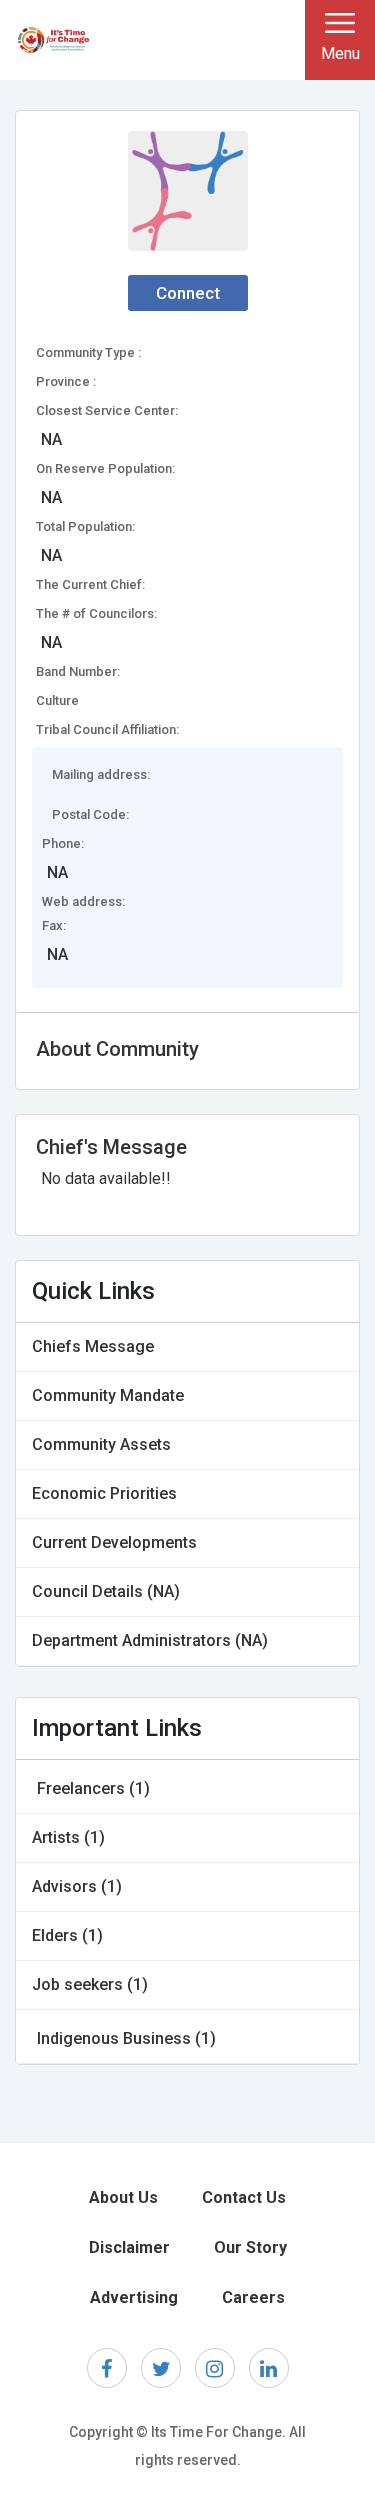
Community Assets (101, 1444)
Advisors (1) (77, 1886)
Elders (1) (67, 1935)
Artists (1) (68, 1837)
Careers (253, 2297)
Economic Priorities (104, 1493)
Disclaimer (129, 2247)
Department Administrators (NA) (150, 1640)
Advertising (134, 2297)
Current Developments (114, 1542)
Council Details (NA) (106, 1591)
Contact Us (244, 2197)
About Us (123, 2197)
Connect (188, 293)
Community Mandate (108, 1395)
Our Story (250, 2247)
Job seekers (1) (90, 1984)
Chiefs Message (93, 1346)
